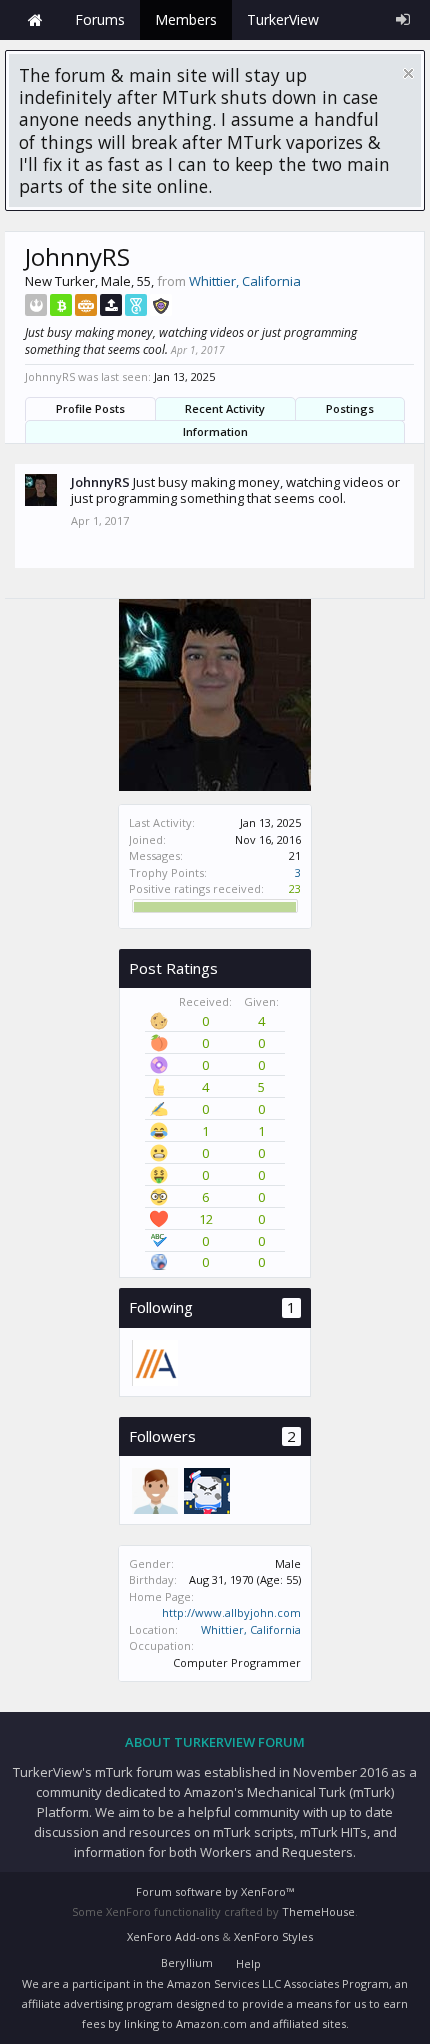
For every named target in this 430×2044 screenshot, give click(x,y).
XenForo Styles (273, 1936)
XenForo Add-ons (173, 1936)
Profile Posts (90, 408)
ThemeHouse (318, 1911)
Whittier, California (251, 1629)
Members (186, 19)
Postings (350, 408)
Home (35, 20)
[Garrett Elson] (154, 1362)
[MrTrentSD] (206, 1490)
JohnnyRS (100, 482)
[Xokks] (154, 1490)
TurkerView (283, 19)
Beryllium (187, 1962)
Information (215, 431)
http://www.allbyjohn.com (231, 1612)
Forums (100, 19)
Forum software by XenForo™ (215, 1891)
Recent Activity (225, 408)
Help (248, 1963)
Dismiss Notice (408, 73)
